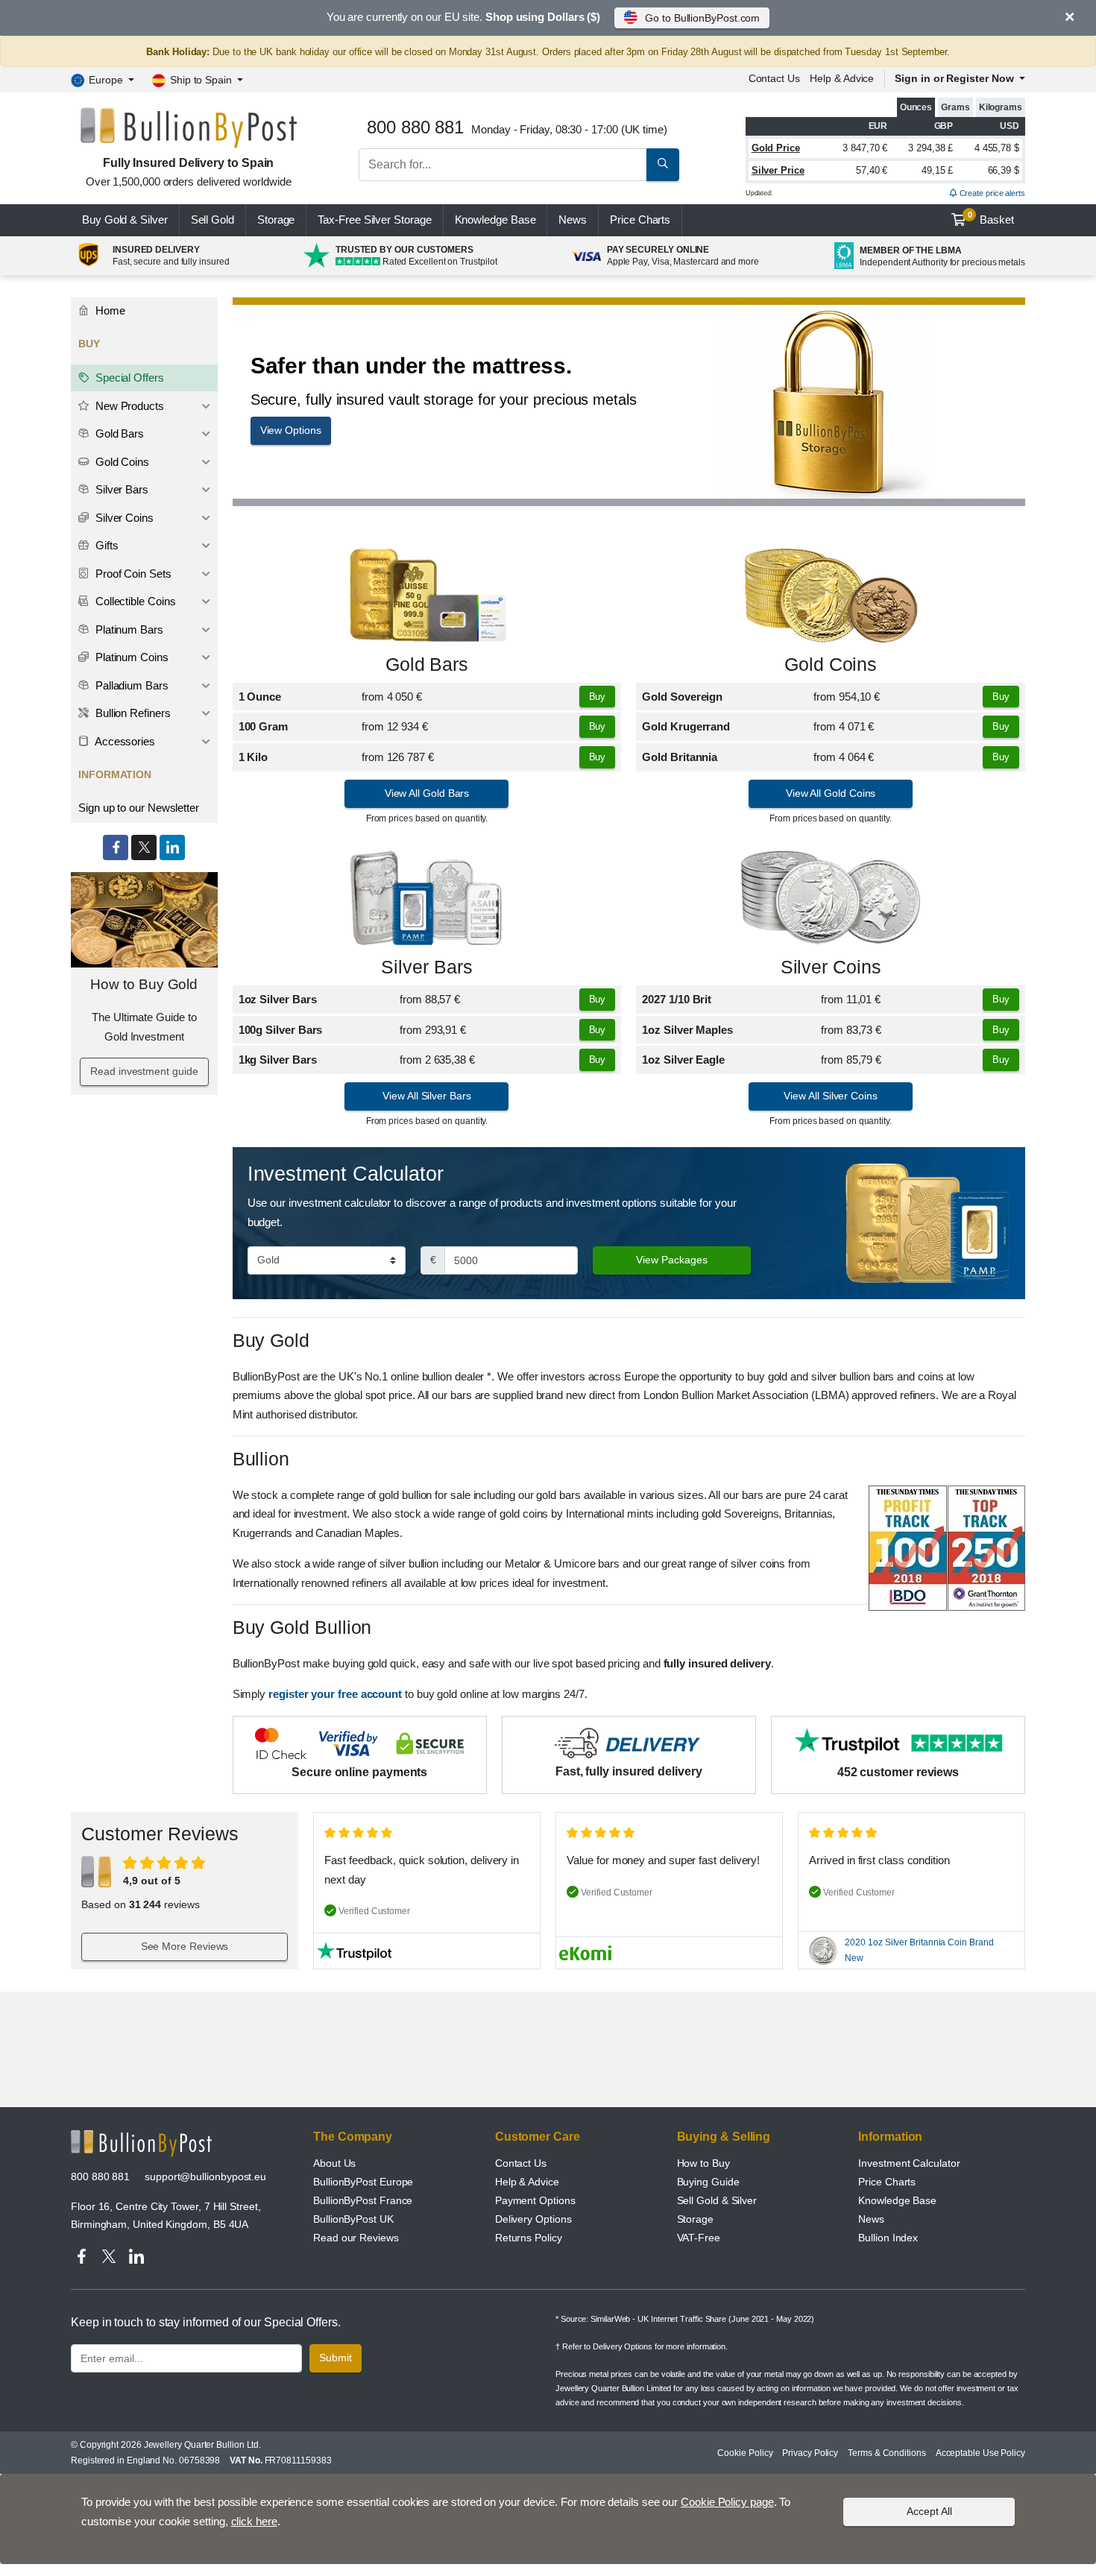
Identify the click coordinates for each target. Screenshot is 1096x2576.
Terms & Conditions (887, 2453)
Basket (991, 218)
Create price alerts (991, 193)
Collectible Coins (134, 601)
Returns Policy (529, 2238)
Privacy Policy (810, 2453)
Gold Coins (831, 664)
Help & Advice (842, 78)
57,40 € (872, 170)
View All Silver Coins (830, 1096)
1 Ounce (260, 697)
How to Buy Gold (144, 984)
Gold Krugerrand (686, 726)
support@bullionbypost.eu (205, 2176)
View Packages (672, 1260)
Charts (640, 220)
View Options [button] (291, 430)
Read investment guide (144, 1071)
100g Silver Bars (281, 1030)
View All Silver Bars (426, 1096)
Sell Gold (212, 220)
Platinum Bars (128, 629)
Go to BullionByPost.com (702, 18)
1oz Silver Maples (687, 1030)
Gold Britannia (680, 757)
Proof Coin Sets (132, 574)
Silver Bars (426, 967)
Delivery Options (533, 2219)
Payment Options (535, 2200)
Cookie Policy (745, 2453)
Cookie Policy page (727, 2502)
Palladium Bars (130, 685)
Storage (276, 220)
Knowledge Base (495, 220)
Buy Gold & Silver (125, 220)
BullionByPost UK (353, 2219)
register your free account (335, 1694)
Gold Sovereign (682, 697)
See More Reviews (185, 1946)
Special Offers (128, 378)
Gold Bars (427, 664)
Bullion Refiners (132, 713)
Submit (336, 2358)
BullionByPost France (363, 2200)
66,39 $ (1004, 170)
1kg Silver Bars (278, 1060)
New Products (128, 406)
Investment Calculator (909, 2163)
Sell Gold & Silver (717, 2200)
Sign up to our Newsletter (139, 808)
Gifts (105, 545)
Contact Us (521, 2163)
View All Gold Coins (831, 793)
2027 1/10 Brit (677, 999)
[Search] (663, 165)
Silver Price (778, 170)
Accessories (124, 741)
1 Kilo (253, 757)
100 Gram (263, 726)
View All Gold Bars (427, 793)
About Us (334, 2163)
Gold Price (776, 148)
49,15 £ (937, 170)
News (573, 220)
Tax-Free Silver (374, 220)
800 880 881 (100, 2176)
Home (109, 310)
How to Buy (703, 2163)
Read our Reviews (356, 2238)
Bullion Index (888, 2238)
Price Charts (887, 2182)
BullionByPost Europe (363, 2182)
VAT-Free (699, 2238)
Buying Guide (708, 2182)
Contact (774, 78)
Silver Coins (831, 967)
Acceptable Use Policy (980, 2453)
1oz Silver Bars (278, 999)
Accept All (929, 2511)
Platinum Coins (130, 657)
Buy (598, 697)
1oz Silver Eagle (683, 1060)
